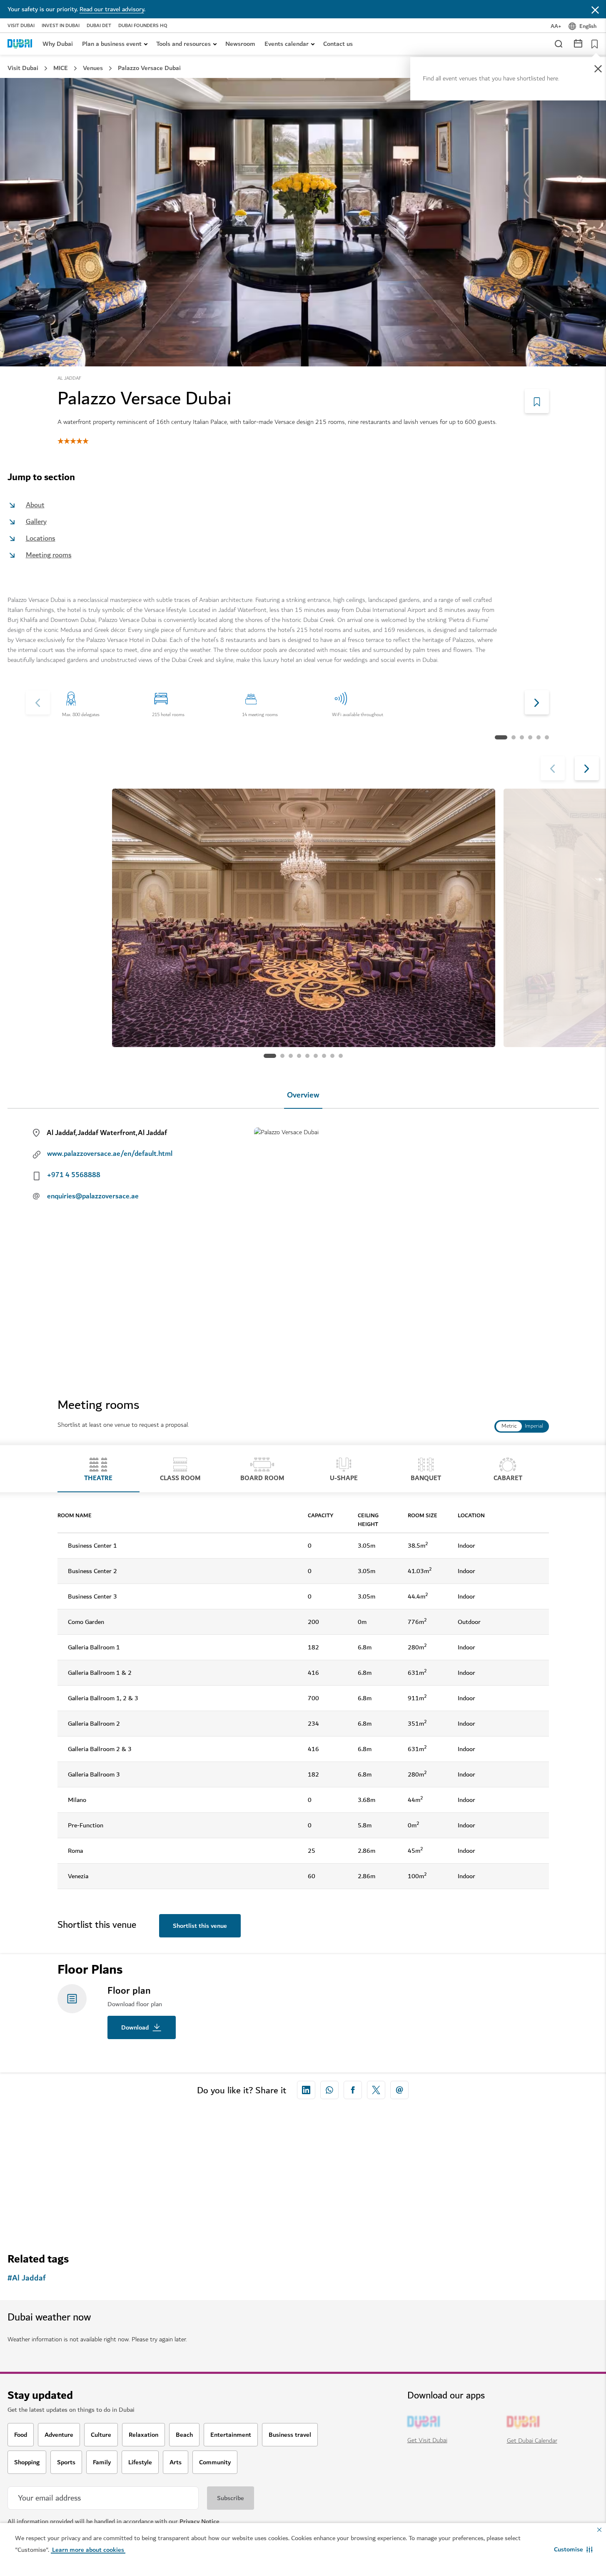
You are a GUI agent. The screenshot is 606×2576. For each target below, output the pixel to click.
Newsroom (240, 44)
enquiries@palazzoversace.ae (93, 1196)
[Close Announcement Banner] (595, 9)
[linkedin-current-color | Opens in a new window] (306, 2090)
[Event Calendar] (578, 43)
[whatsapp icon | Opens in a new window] (329, 2090)
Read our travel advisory (112, 9)
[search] (558, 43)
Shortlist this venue (200, 1926)
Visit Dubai (21, 26)
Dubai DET (99, 26)
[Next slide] (38, 702)
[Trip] (592, 44)
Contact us (338, 44)
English (588, 26)
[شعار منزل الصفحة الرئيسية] (20, 44)
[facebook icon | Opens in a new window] (353, 2090)
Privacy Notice (200, 2521)
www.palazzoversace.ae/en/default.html (110, 1154)
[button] (573, 2549)
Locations (41, 538)
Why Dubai (58, 44)
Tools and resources (183, 44)
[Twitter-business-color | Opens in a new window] (376, 2090)
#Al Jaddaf (27, 2278)
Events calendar (287, 44)
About (35, 505)
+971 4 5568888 (74, 1175)
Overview (303, 1095)
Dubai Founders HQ (143, 26)
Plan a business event (112, 44)
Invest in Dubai (61, 26)
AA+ (556, 26)
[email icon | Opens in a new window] (399, 2090)
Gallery (36, 522)
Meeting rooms (49, 555)
